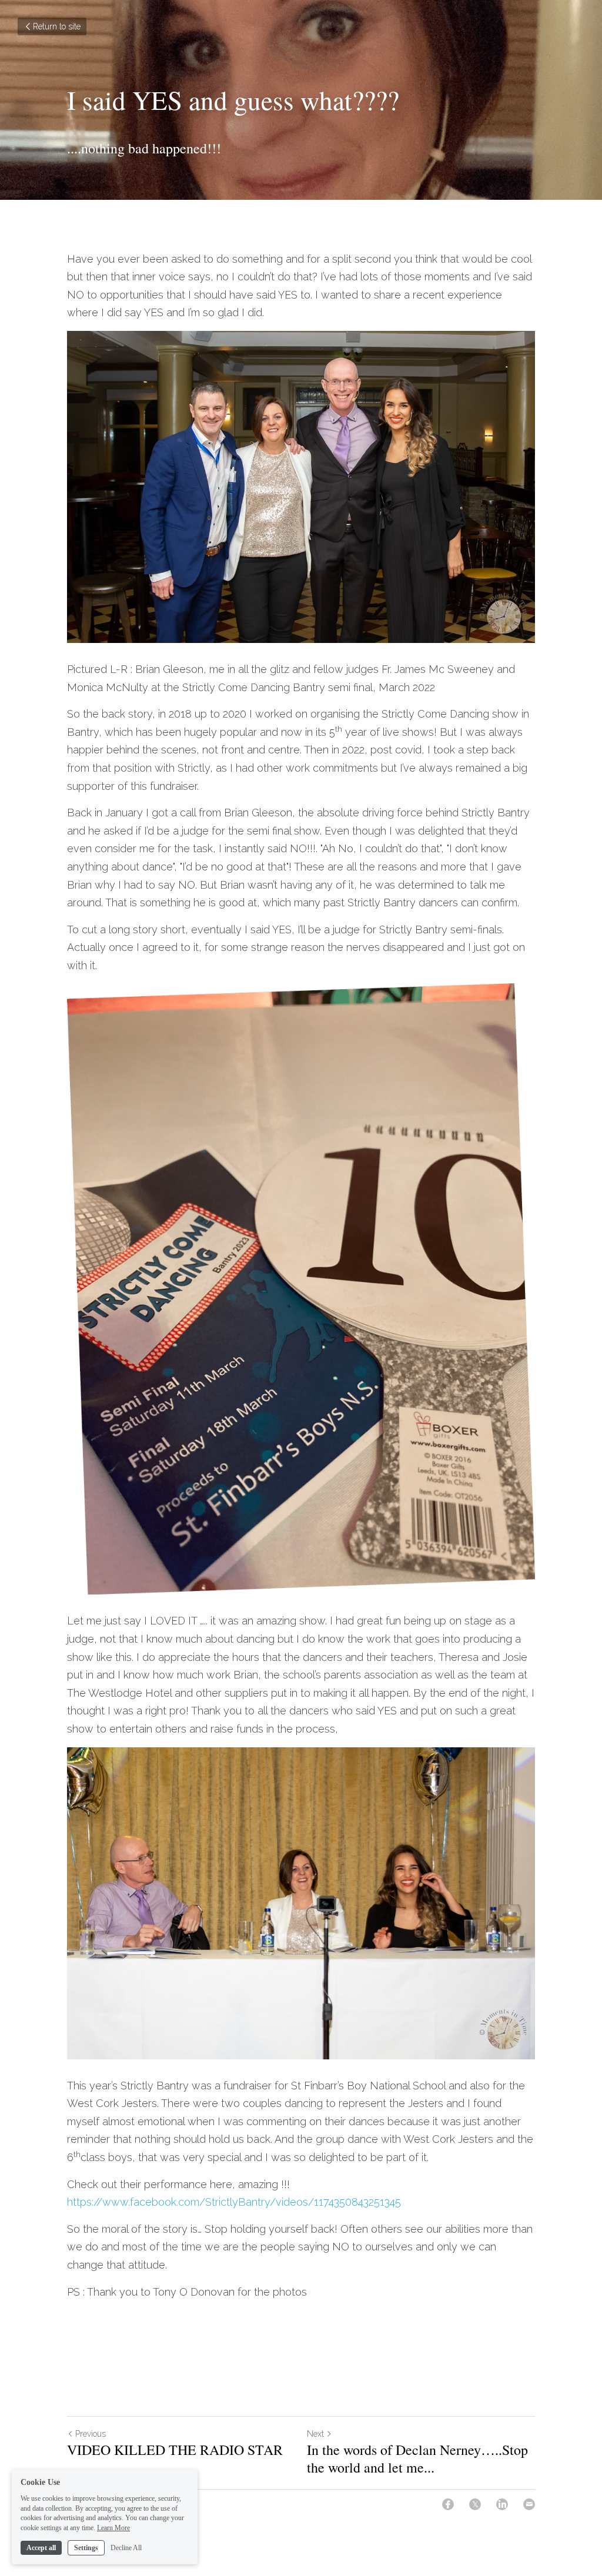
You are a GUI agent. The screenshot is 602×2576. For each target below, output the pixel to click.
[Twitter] (475, 2504)
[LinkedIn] (502, 2504)
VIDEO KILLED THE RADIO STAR (175, 2450)
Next (315, 2434)
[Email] (529, 2504)
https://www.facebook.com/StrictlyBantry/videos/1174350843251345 (234, 2202)
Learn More (113, 2528)
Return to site (57, 26)
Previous (91, 2434)
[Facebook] (448, 2504)
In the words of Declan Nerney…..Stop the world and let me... (417, 2458)
